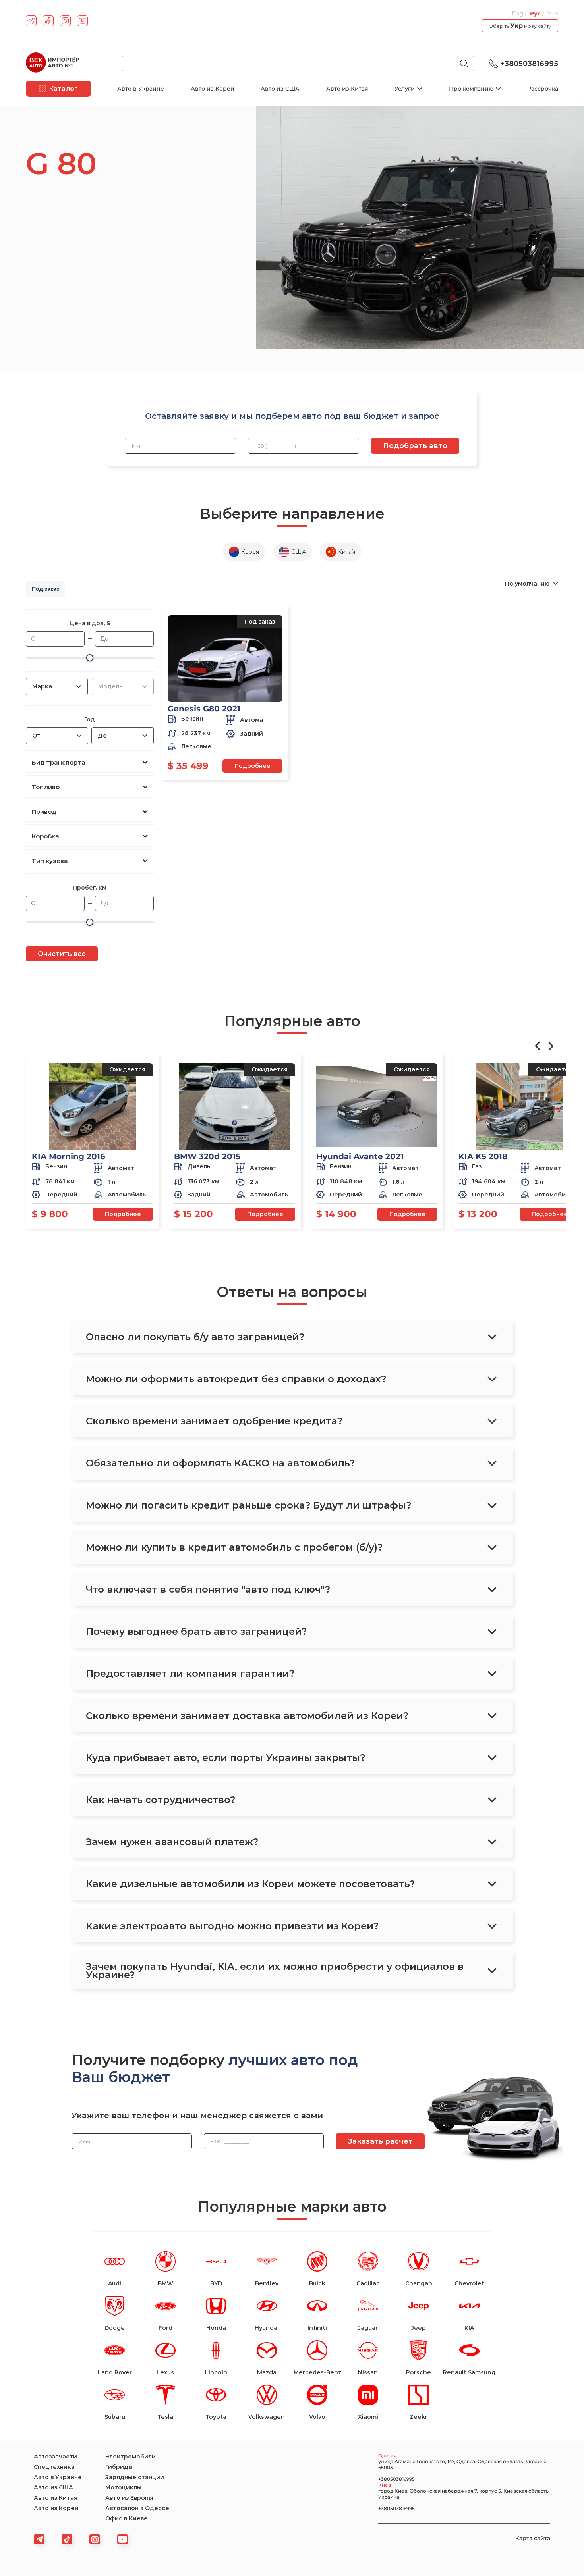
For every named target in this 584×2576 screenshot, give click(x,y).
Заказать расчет (380, 2141)
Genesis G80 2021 (204, 709)
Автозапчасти (55, 2457)
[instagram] (65, 21)
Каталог (63, 89)
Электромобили (131, 2457)
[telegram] (31, 21)
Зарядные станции (135, 2477)
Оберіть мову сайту (520, 26)
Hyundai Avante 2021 (360, 1156)
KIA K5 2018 (483, 1156)
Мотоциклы (123, 2487)
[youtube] (82, 21)
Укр (553, 13)
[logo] (52, 64)
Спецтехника (54, 2467)
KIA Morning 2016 (69, 1156)
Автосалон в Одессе (137, 2508)
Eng (518, 13)
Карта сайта (533, 2538)
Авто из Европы (129, 2498)
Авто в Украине (141, 89)
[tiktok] (48, 21)
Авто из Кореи (213, 89)
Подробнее (252, 766)
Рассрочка (543, 89)
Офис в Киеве (127, 2518)
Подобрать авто (415, 446)
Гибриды (119, 2467)
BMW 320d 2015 (207, 1156)
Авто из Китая (347, 89)
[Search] (467, 64)
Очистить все (62, 954)
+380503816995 (529, 64)
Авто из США (280, 89)
